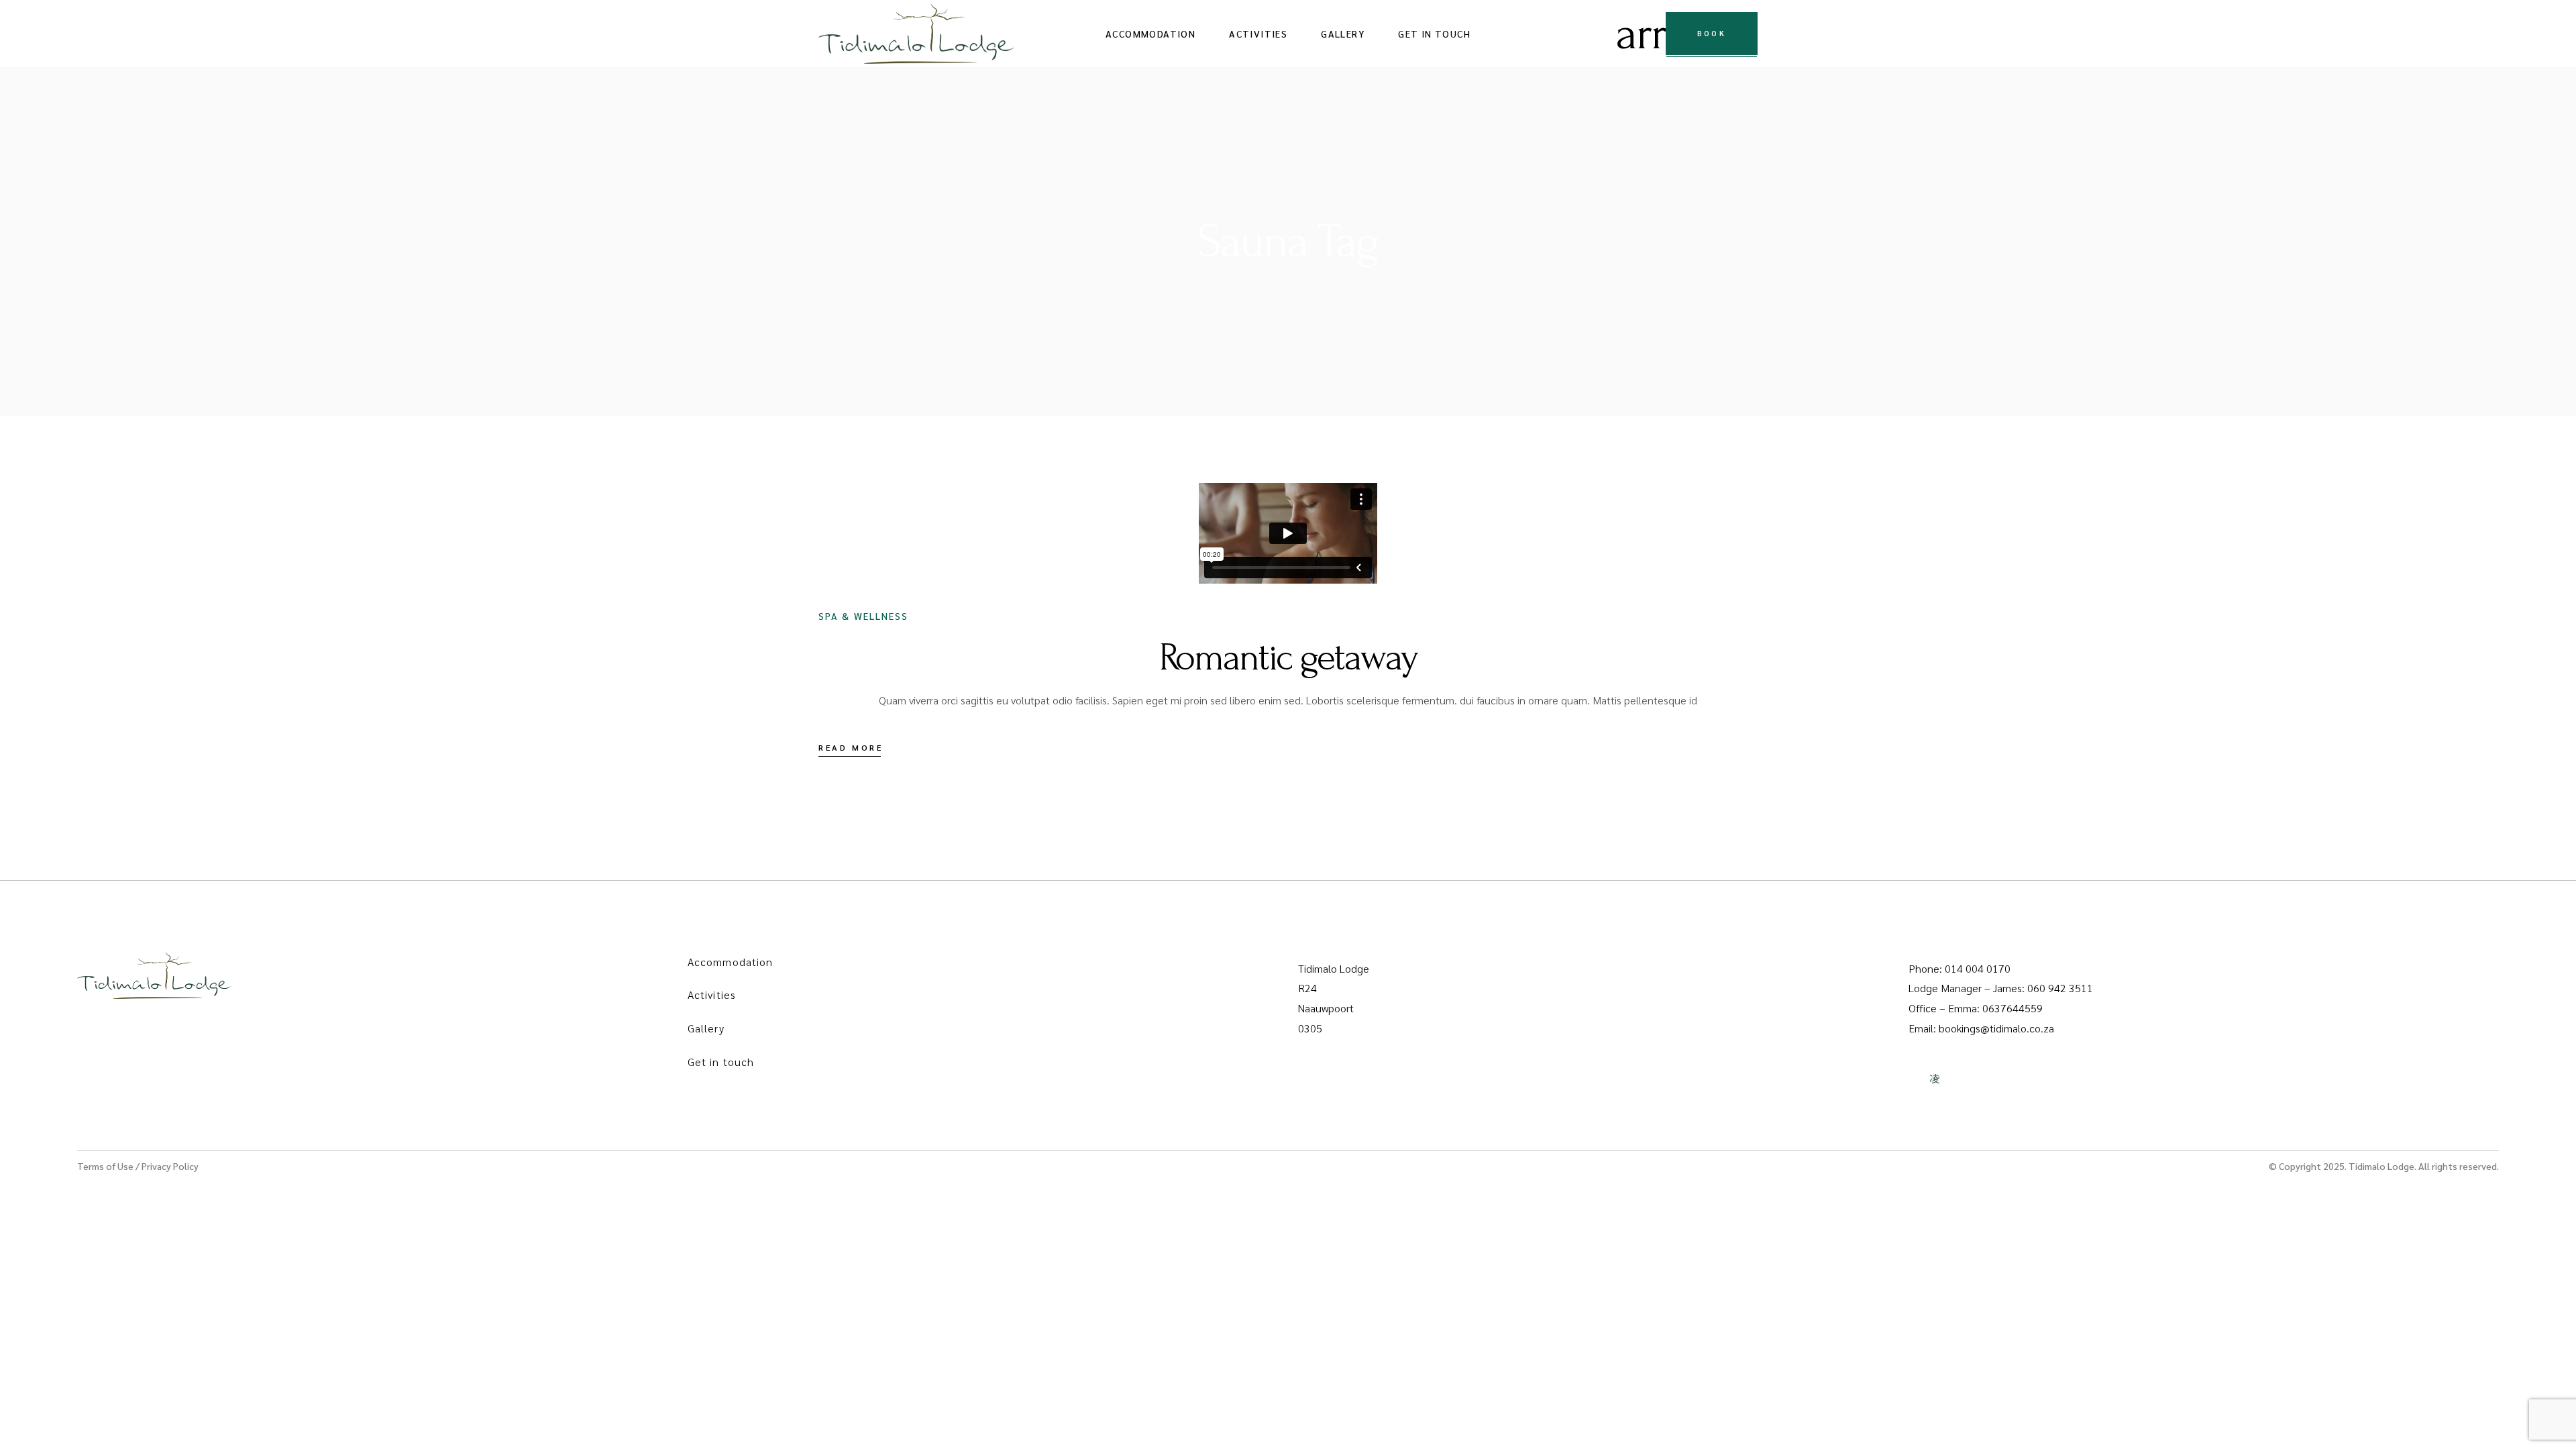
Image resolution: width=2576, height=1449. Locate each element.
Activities (712, 995)
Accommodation (730, 962)
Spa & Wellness (863, 616)
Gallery (706, 1028)
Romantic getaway (1288, 657)
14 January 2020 (893, 521)
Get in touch (721, 1062)
